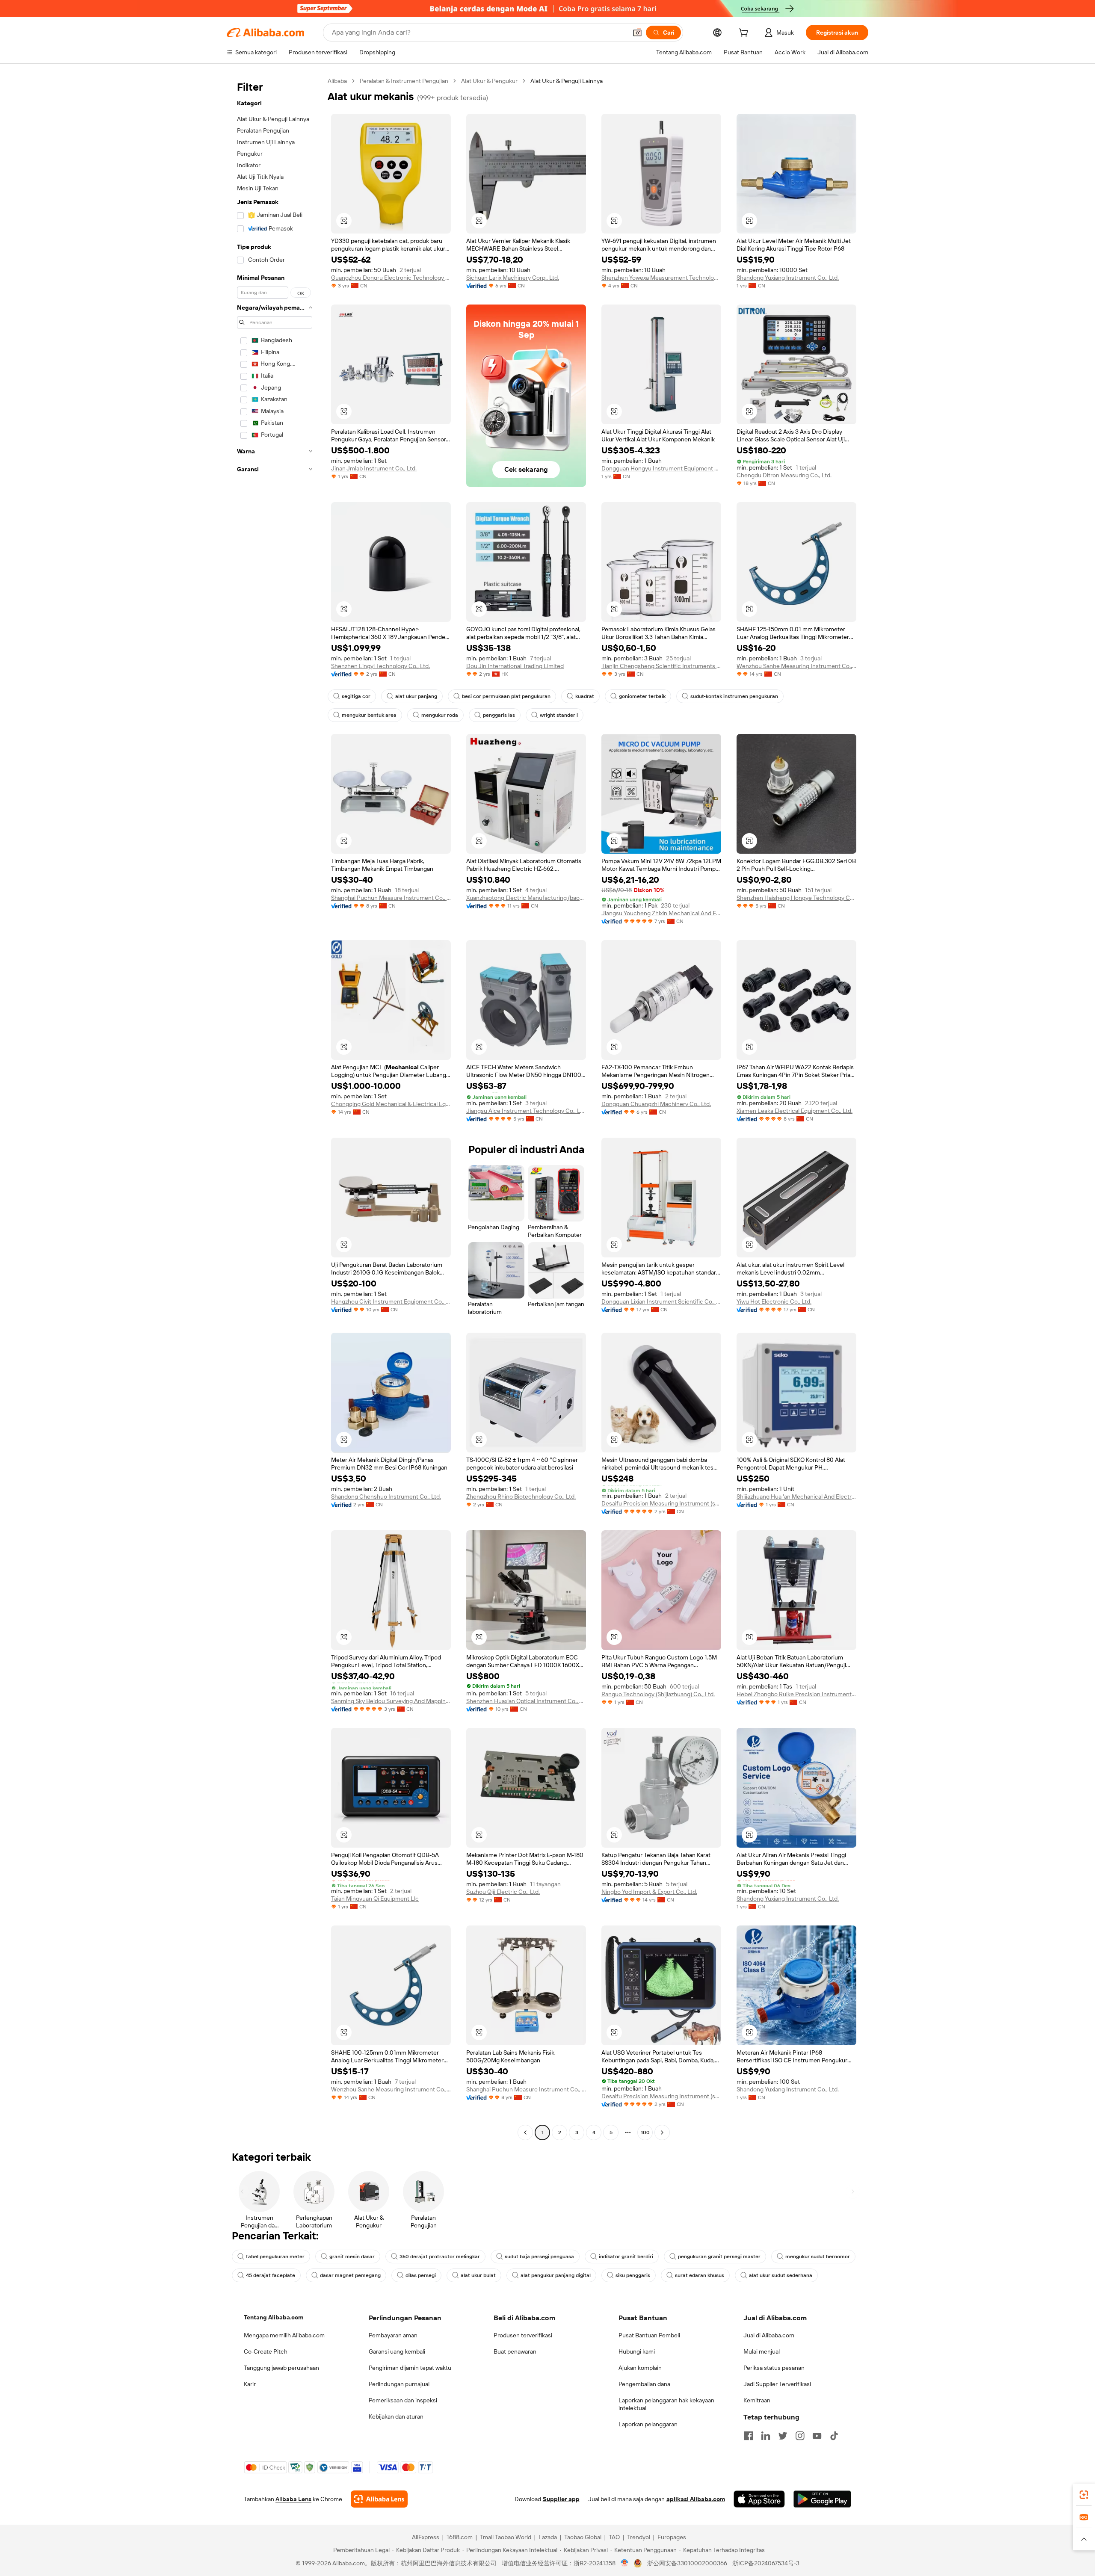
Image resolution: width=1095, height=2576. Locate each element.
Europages (672, 2537)
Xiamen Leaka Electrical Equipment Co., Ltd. (795, 1111)
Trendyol (639, 2537)
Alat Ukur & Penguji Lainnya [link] (567, 81)
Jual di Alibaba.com (769, 2335)
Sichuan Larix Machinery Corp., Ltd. (513, 278)
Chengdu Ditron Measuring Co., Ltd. (784, 475)
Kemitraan (757, 2400)
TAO (614, 2537)
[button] (637, 33)
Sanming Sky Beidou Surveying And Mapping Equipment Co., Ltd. (391, 1701)
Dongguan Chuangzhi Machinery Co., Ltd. (656, 1104)
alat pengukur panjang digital (556, 2275)
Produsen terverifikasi (523, 2335)
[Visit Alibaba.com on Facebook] (749, 2436)
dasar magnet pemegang (350, 2275)
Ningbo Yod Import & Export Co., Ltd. (649, 1892)
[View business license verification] (625, 2563)
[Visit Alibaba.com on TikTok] (834, 2436)
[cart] (745, 34)
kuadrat (585, 696)
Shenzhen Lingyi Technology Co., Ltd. (380, 666)
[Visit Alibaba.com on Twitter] (783, 2436)
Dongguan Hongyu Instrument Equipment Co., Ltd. (661, 468)
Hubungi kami (637, 2351)
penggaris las (499, 715)
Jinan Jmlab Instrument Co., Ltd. (374, 468)
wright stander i (559, 715)
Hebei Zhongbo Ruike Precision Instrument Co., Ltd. (796, 1694)
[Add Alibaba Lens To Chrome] (379, 2499)
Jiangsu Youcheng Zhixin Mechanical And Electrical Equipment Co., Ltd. (661, 913)
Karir (250, 2384)
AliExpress (426, 2537)
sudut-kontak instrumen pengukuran (734, 696)
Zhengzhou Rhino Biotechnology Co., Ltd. (521, 1497)
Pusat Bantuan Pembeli (649, 2335)
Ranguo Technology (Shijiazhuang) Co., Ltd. (658, 1694)
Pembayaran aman (393, 2335)
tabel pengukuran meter (275, 2257)
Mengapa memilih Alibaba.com (284, 2335)
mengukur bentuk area (369, 715)
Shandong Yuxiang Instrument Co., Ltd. (788, 278)
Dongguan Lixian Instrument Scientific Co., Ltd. (661, 1301)
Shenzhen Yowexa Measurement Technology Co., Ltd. (661, 278)
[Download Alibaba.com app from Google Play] (822, 2499)
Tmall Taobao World (506, 2537)
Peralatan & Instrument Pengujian (404, 81)
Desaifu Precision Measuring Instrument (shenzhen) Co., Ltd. (661, 1503)
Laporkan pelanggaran (648, 2424)
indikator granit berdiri (626, 2257)
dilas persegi (421, 2275)
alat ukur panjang (416, 696)
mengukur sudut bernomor (818, 2257)
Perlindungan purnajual (399, 2384)
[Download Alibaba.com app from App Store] (759, 2499)
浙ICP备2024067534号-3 (766, 2563)
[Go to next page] (662, 2132)
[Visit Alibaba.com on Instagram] (800, 2436)
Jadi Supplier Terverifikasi (777, 2384)
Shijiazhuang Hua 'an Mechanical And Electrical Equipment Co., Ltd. (796, 1497)
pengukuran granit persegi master (719, 2257)
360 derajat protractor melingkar (440, 2257)
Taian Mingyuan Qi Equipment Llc (375, 1899)
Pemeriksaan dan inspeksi (403, 2400)
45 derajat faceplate (271, 2275)
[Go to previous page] (525, 2132)
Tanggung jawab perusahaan (281, 2368)
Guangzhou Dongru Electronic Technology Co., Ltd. (391, 278)
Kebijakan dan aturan (396, 2416)
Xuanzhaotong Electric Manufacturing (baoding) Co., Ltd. (526, 898)
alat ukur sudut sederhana (781, 2275)
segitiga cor (356, 696)
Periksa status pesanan (774, 2368)
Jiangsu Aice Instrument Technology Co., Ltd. (526, 1111)
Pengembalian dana (644, 2384)
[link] (1084, 2495)
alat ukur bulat (478, 2275)
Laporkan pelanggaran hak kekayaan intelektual (666, 2404)
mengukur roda (440, 715)
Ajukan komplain (640, 2368)
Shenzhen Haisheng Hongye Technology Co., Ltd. (796, 898)
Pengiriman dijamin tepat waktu (410, 2368)
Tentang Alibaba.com (274, 2317)
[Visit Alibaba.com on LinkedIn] (766, 2436)
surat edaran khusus (700, 2275)
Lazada (548, 2537)
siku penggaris (633, 2275)
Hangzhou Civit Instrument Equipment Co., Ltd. (391, 1301)
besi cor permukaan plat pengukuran (506, 696)
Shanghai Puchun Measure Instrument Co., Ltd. (391, 898)
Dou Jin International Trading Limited (515, 666)
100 (645, 2132)
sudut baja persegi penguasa (539, 2257)
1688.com (460, 2537)
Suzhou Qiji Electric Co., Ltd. (503, 1892)
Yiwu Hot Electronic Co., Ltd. (774, 1301)
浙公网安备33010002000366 (687, 2563)
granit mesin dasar (352, 2257)
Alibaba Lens (293, 2499)
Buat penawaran (515, 2351)
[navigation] (275, 1108)
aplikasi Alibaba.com (696, 2499)
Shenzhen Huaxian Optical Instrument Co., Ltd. (526, 1701)
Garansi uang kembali (397, 2351)
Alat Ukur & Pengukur (489, 81)
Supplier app (561, 2499)
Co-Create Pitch (266, 2351)
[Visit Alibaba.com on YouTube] (817, 2436)
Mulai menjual (762, 2351)
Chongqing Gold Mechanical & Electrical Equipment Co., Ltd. (391, 1104)
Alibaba (337, 81)
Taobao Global (583, 2537)
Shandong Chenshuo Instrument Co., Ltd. (386, 1497)
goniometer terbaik (642, 696)
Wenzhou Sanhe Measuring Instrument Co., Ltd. (796, 666)
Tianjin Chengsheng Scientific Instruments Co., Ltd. (661, 666)
